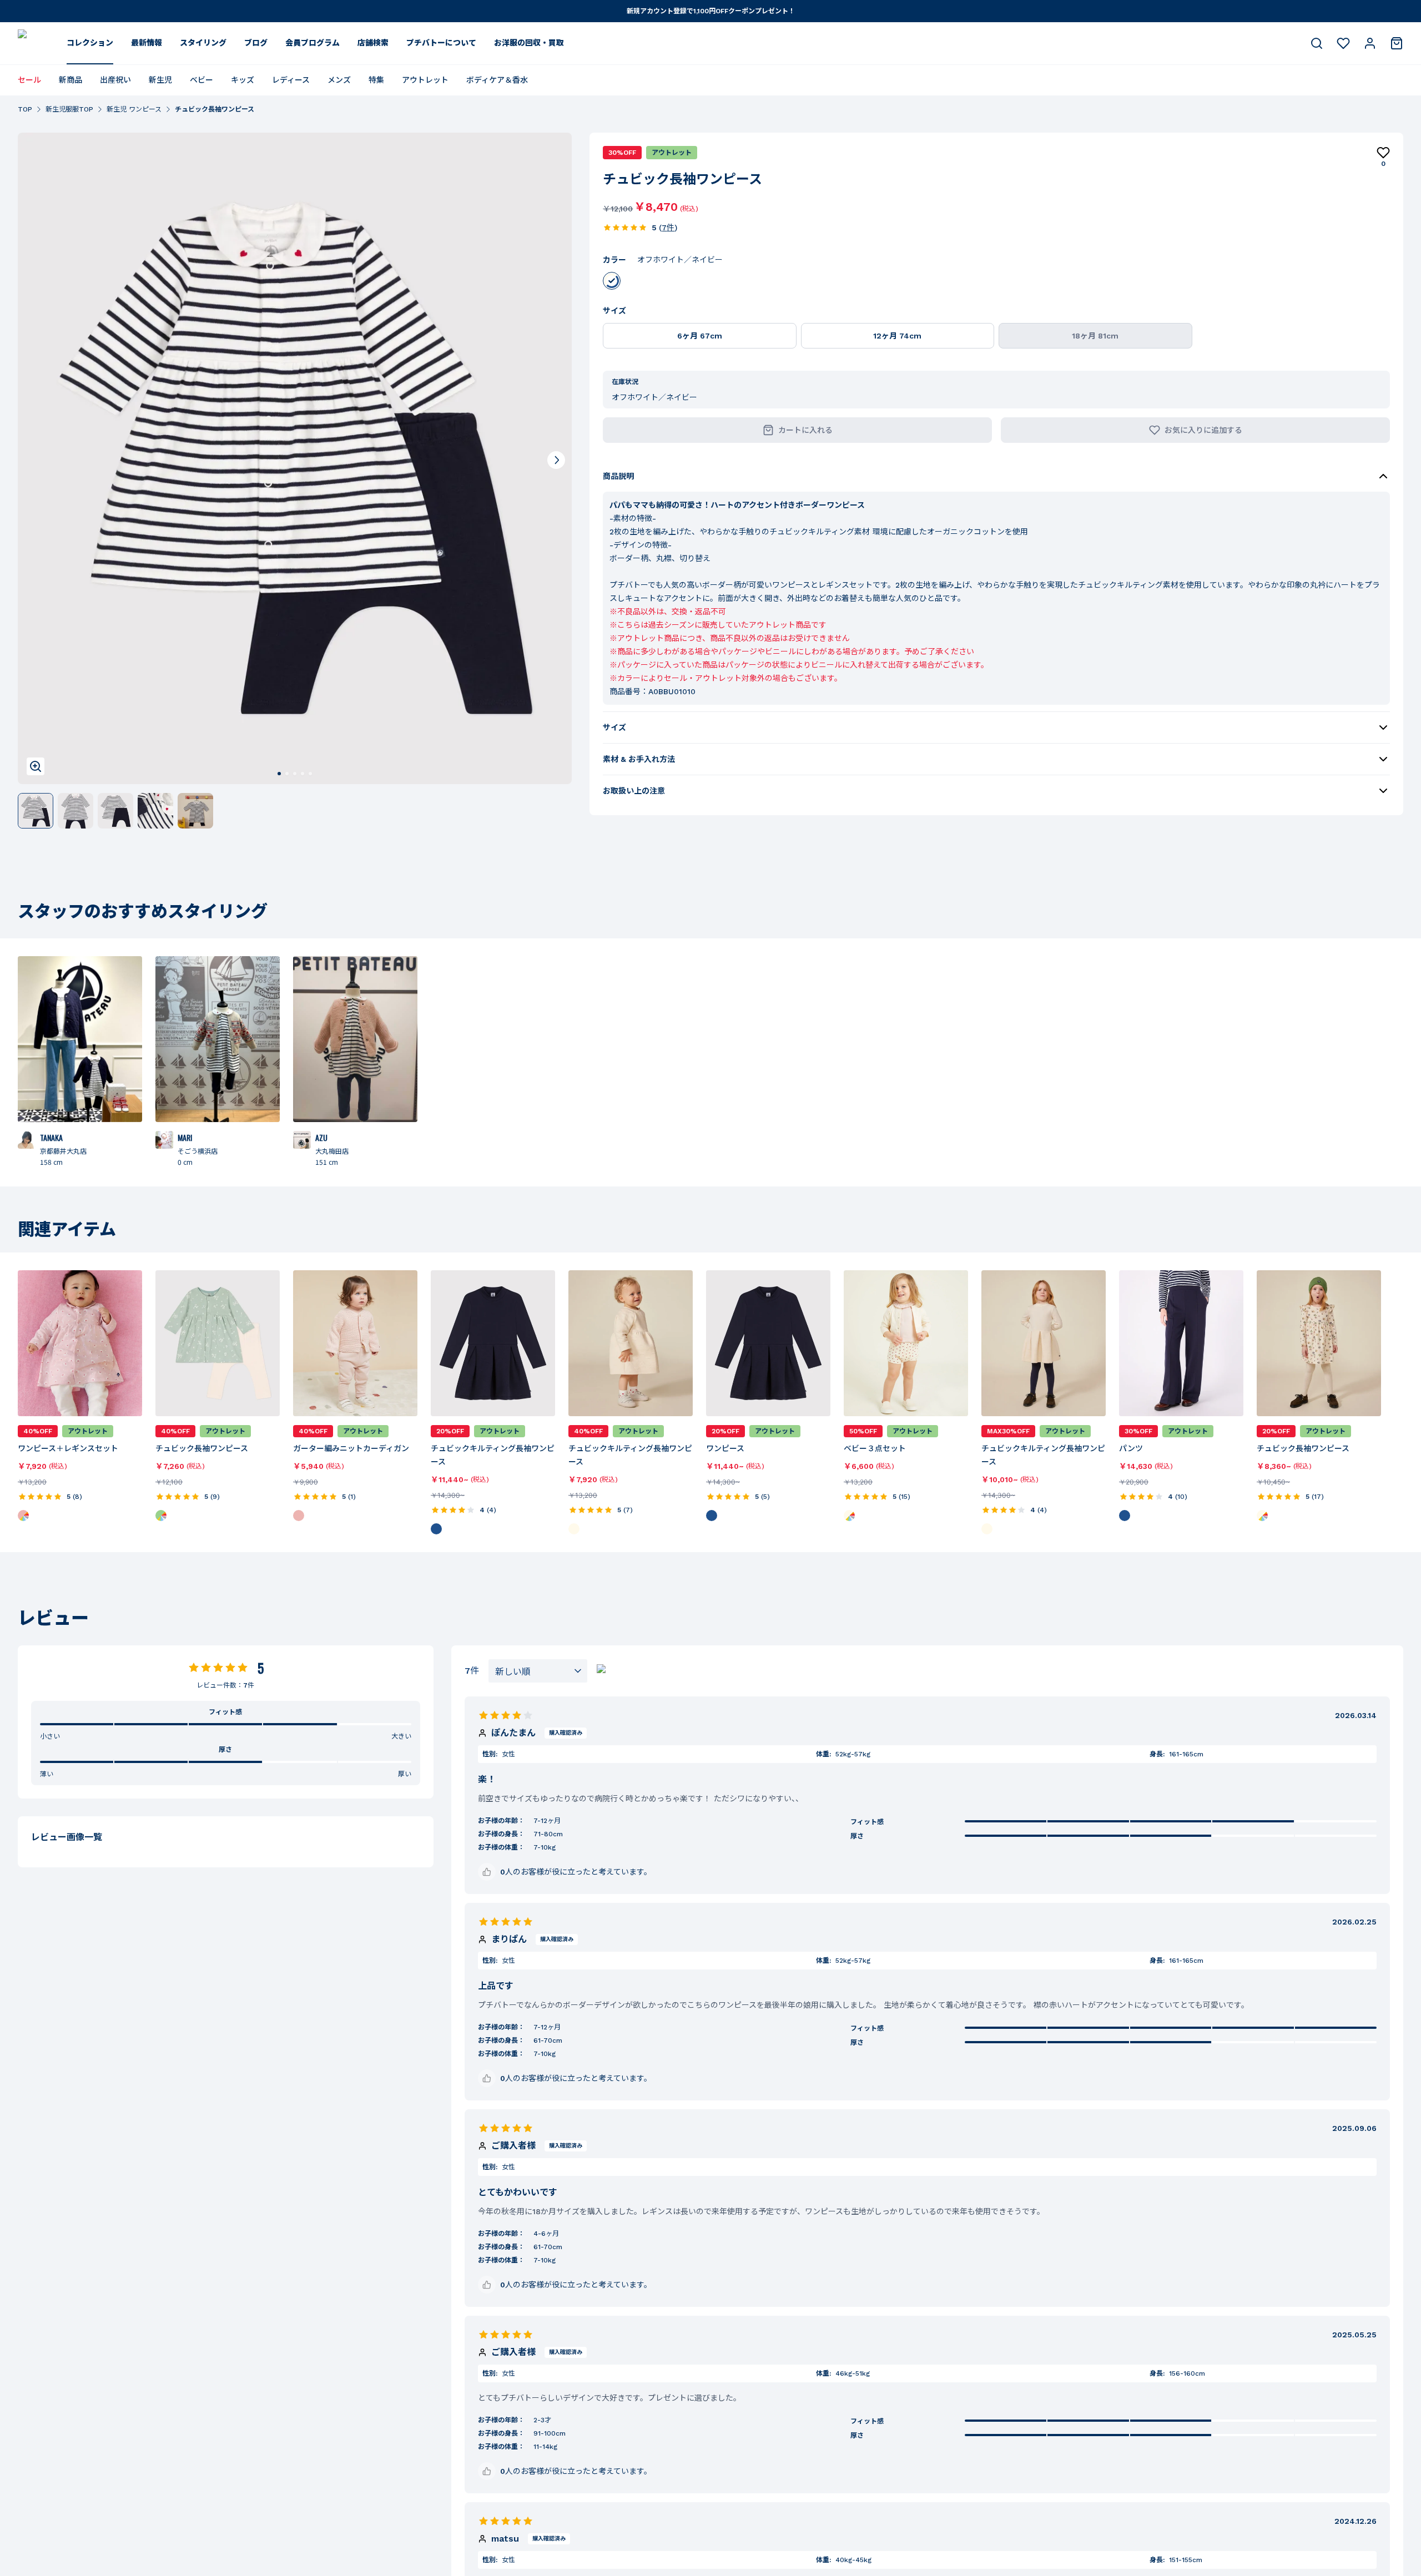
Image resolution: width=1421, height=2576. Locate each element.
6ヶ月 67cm (700, 336)
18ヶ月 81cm (1095, 336)
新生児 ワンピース (134, 109)
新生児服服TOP (69, 109)
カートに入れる (805, 430)
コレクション (90, 43)
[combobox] (538, 1671)
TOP (25, 109)
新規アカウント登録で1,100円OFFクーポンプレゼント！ (711, 11)
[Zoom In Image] (36, 766)
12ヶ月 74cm (897, 336)
